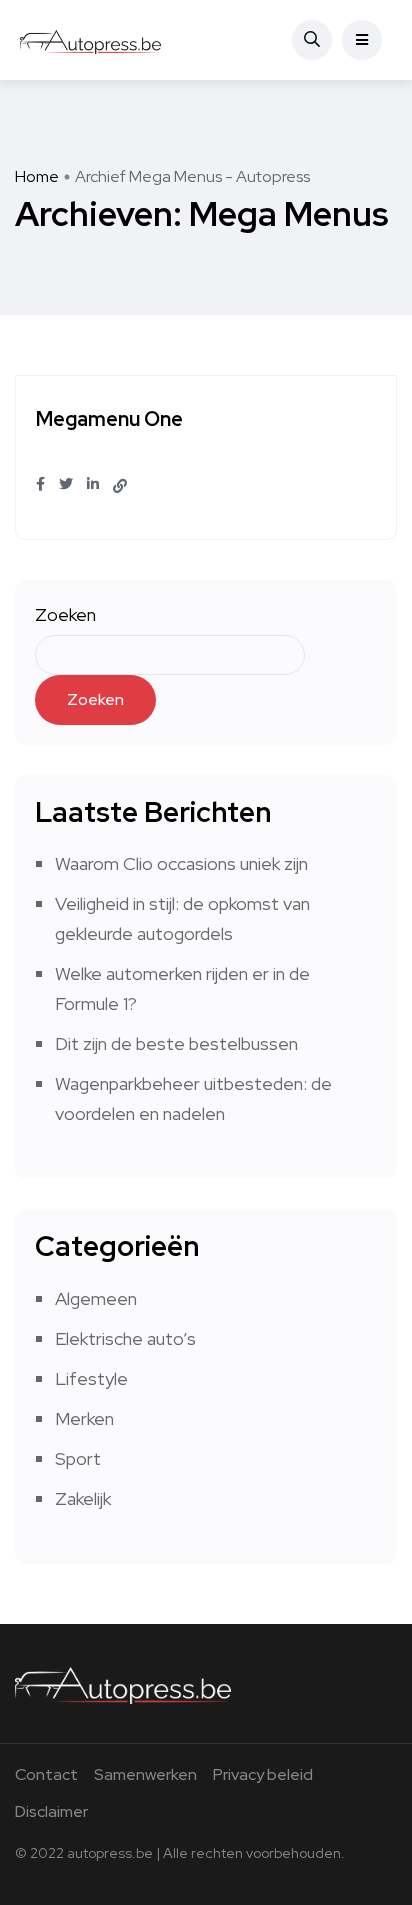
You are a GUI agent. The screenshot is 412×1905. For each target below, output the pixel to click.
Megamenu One (109, 420)
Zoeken (65, 614)
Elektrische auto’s (125, 1338)
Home (37, 176)
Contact (46, 1774)
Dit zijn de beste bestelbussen (176, 1043)
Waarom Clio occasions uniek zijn (181, 863)
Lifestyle (91, 1378)
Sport (78, 1458)
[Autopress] (90, 40)
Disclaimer (51, 1811)
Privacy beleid (263, 1774)
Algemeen (96, 1298)
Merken (84, 1418)
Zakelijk (83, 1498)
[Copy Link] (120, 486)
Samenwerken (145, 1774)
